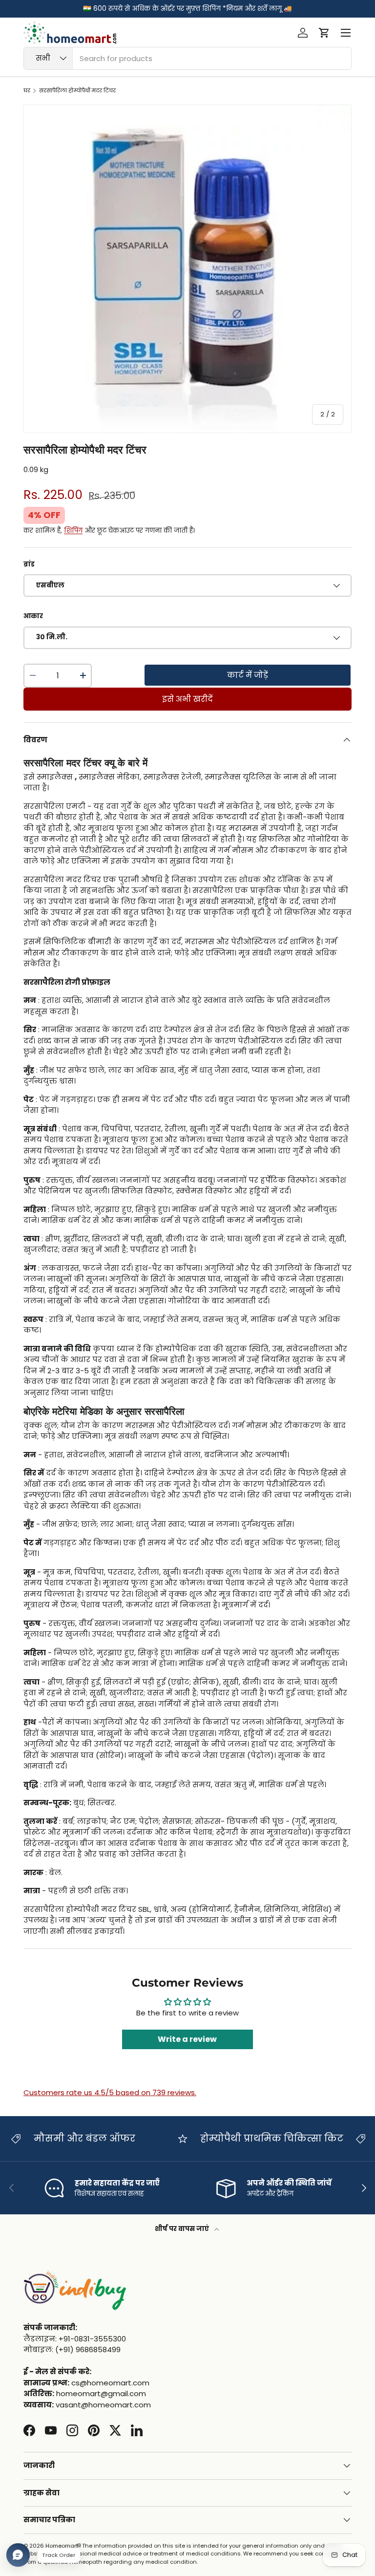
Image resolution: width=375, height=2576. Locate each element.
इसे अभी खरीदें (187, 699)
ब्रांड (29, 564)
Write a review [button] (187, 2039)
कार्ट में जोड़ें (248, 675)
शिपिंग (73, 530)
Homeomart (62, 2546)
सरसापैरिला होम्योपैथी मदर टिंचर (77, 91)
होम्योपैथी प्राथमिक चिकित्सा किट (212, 2138)
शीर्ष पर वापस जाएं (183, 2229)
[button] (324, 33)
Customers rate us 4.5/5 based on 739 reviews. (110, 2092)
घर (27, 91)
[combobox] (187, 58)
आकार (33, 616)
